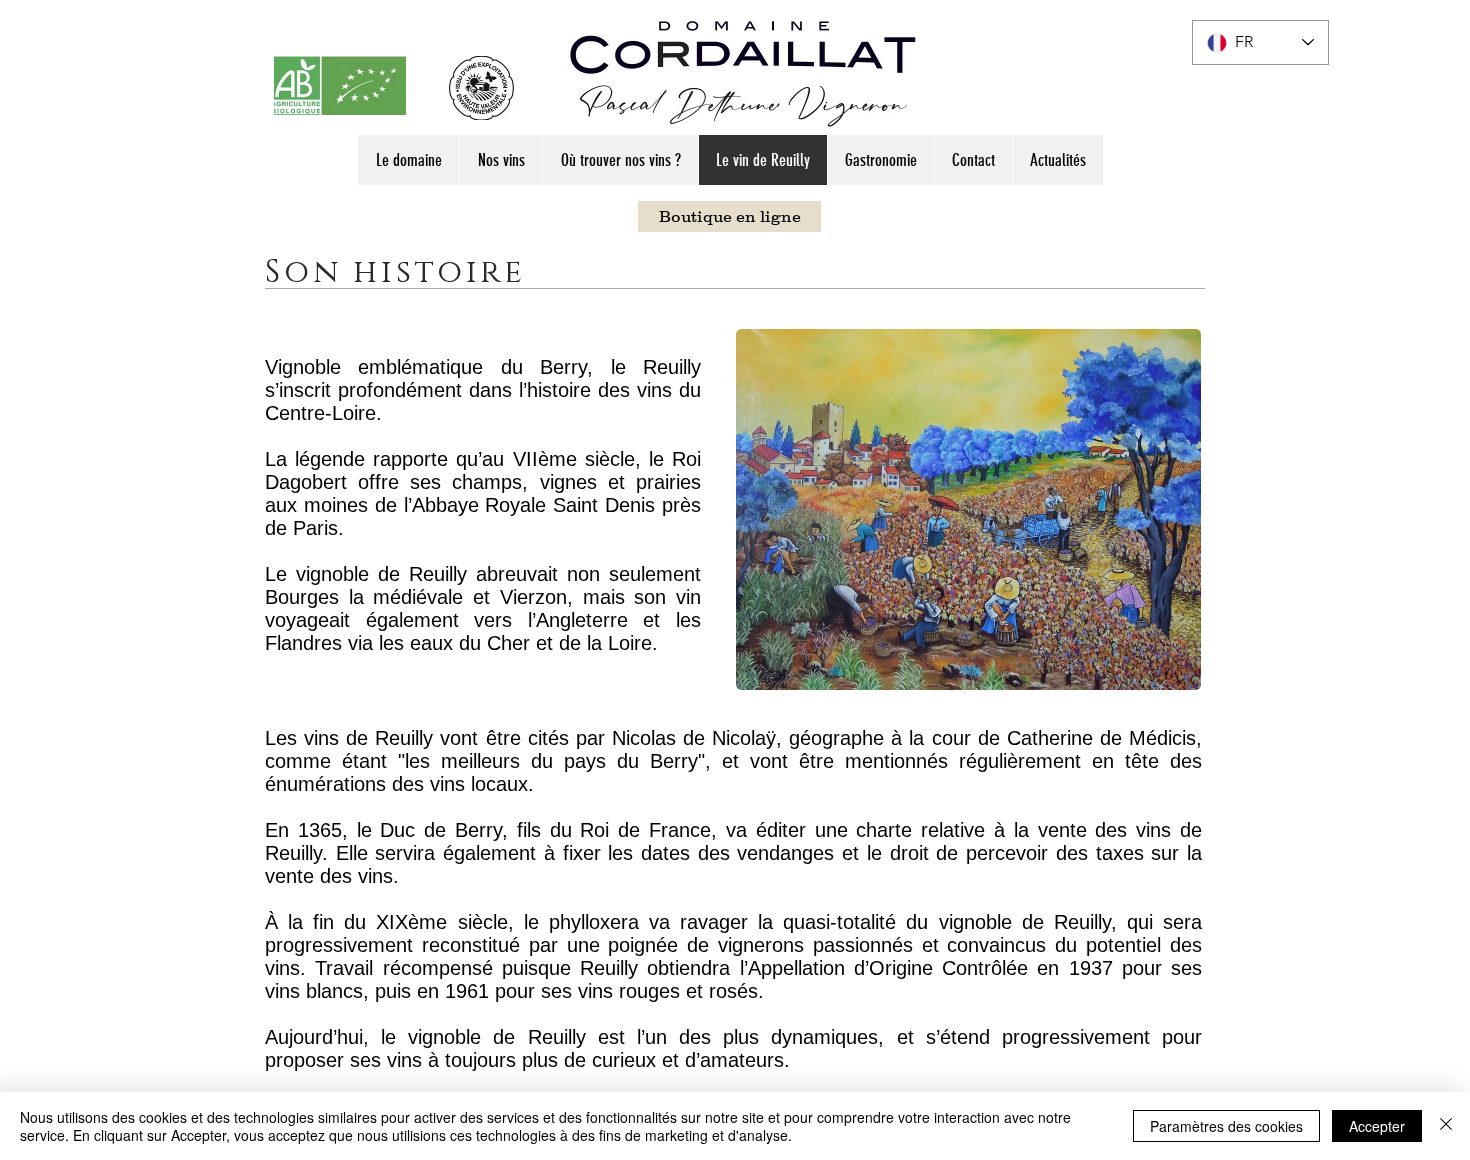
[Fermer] (1446, 1126)
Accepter (1377, 1126)
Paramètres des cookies (1226, 1126)
